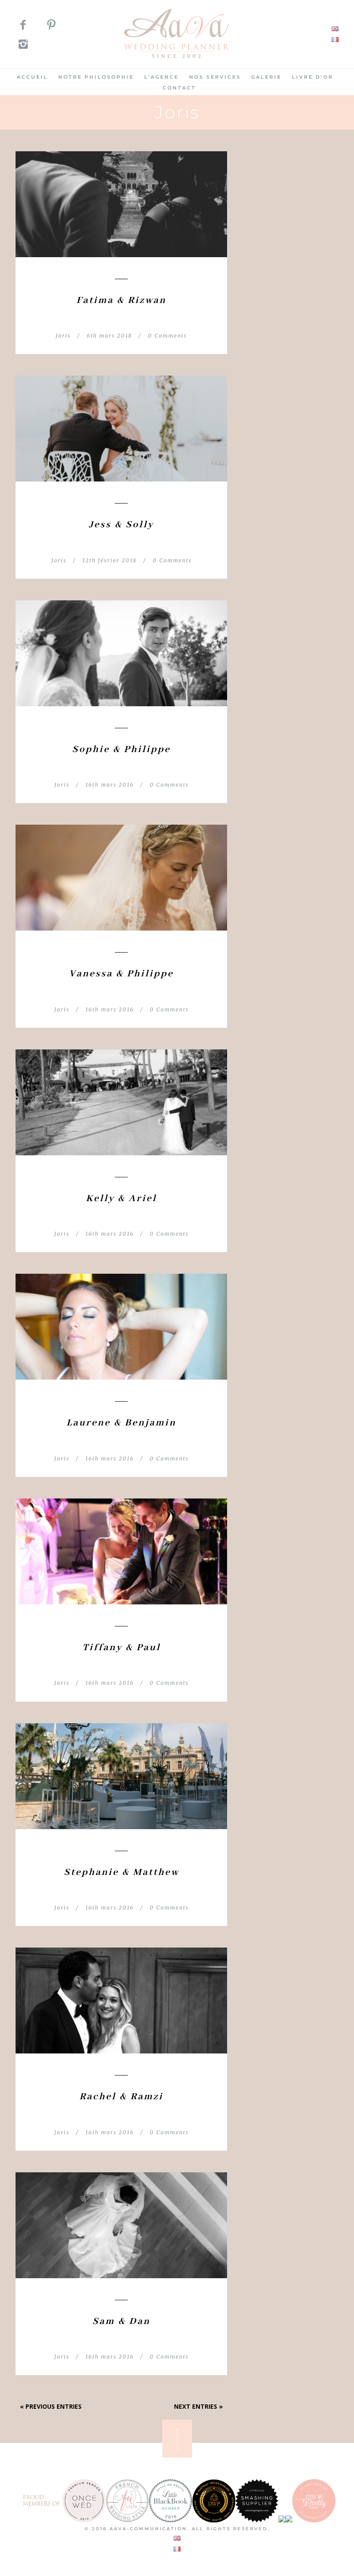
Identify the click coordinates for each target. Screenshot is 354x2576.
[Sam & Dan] (121, 2225)
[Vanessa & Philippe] (121, 878)
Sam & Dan (121, 2321)
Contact (179, 88)
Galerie (266, 77)
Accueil (32, 77)
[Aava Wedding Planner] (177, 63)
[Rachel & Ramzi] (121, 2001)
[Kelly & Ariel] (121, 1102)
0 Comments (168, 336)
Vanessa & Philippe (121, 974)
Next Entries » (198, 2406)
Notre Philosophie (96, 77)
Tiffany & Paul (122, 1648)
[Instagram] (23, 46)
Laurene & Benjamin (121, 1423)
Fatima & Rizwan (121, 300)
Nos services (215, 77)
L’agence (161, 77)
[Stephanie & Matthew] (121, 1776)
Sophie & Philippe (121, 749)
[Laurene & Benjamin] (121, 1327)
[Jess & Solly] (121, 429)
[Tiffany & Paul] (121, 1551)
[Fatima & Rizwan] (121, 204)
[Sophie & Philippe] (121, 653)
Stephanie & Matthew (122, 1872)
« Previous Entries (51, 2406)
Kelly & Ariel (121, 1199)
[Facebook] (23, 26)
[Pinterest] (51, 26)
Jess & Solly (121, 525)
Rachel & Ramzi (121, 2097)
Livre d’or (313, 77)
